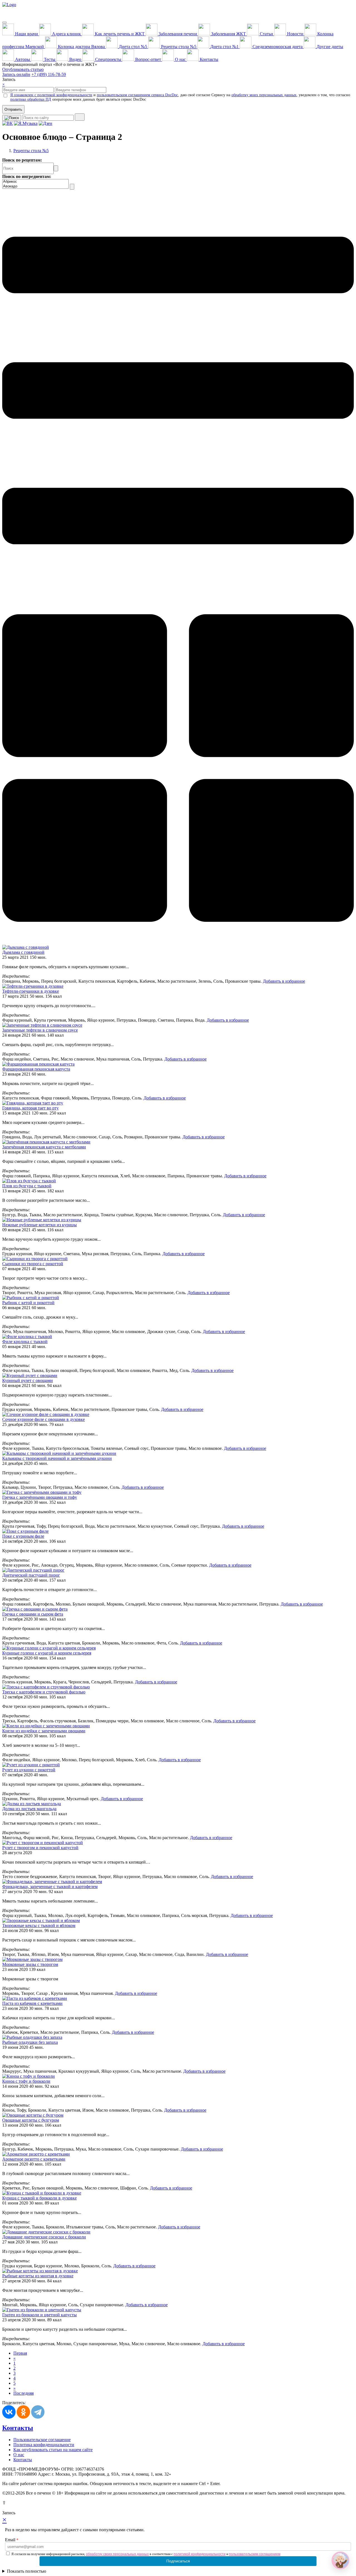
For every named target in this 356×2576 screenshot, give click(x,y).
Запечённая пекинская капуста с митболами (44, 1147)
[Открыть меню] (4, 23)
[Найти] (80, 117)
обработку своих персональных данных (117, 2554)
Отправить (13, 109)
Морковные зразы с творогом (30, 1964)
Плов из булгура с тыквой (27, 1186)
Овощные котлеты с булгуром (31, 2120)
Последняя (24, 2393)
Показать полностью (27, 2571)
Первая (20, 2353)
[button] (340, 2560)
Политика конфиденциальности (44, 2445)
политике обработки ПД (31, 99)
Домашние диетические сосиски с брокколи (44, 2237)
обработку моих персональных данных (264, 95)
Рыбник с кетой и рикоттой (28, 1303)
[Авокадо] (35, 186)
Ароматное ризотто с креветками (34, 2159)
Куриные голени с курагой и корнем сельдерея (47, 1653)
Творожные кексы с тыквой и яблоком (39, 1925)
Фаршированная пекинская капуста (36, 1069)
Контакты (18, 2428)
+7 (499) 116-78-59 (49, 74)
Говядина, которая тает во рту (30, 1108)
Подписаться (178, 2561)
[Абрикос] (35, 182)
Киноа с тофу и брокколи (26, 2081)
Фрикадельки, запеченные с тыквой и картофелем (50, 1887)
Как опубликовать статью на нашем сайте (53, 2450)
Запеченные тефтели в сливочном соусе (40, 1030)
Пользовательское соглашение (42, 2440)
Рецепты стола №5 (31, 151)
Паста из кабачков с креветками (32, 2003)
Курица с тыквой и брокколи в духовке (39, 2198)
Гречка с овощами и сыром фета (33, 1614)
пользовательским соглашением (255, 2554)
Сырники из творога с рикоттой (33, 1264)
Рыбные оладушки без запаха (30, 2042)
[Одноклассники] (23, 2412)
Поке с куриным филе (23, 1536)
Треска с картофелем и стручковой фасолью (44, 1692)
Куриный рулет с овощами (28, 1380)
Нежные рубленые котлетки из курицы (39, 1225)
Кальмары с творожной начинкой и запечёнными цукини (57, 1458)
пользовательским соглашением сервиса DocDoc (137, 95)
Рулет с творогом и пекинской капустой (40, 1848)
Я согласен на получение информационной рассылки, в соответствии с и (146, 2554)
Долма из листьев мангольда (29, 1809)
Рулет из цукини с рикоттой (29, 1770)
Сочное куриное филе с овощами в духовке (44, 1419)
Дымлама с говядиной (23, 952)
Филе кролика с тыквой (25, 1342)
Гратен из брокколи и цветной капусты (39, 2315)
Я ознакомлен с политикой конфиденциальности (51, 95)
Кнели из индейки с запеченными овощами (44, 1731)
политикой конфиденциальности (200, 2554)
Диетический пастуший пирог (31, 1575)
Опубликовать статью (23, 69)
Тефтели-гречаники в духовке (31, 991)
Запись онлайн (16, 74)
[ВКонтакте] (9, 2412)
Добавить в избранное (284, 981)
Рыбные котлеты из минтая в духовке (38, 2276)
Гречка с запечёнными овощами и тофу (40, 1497)
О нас (19, 2455)
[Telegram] (38, 2412)
